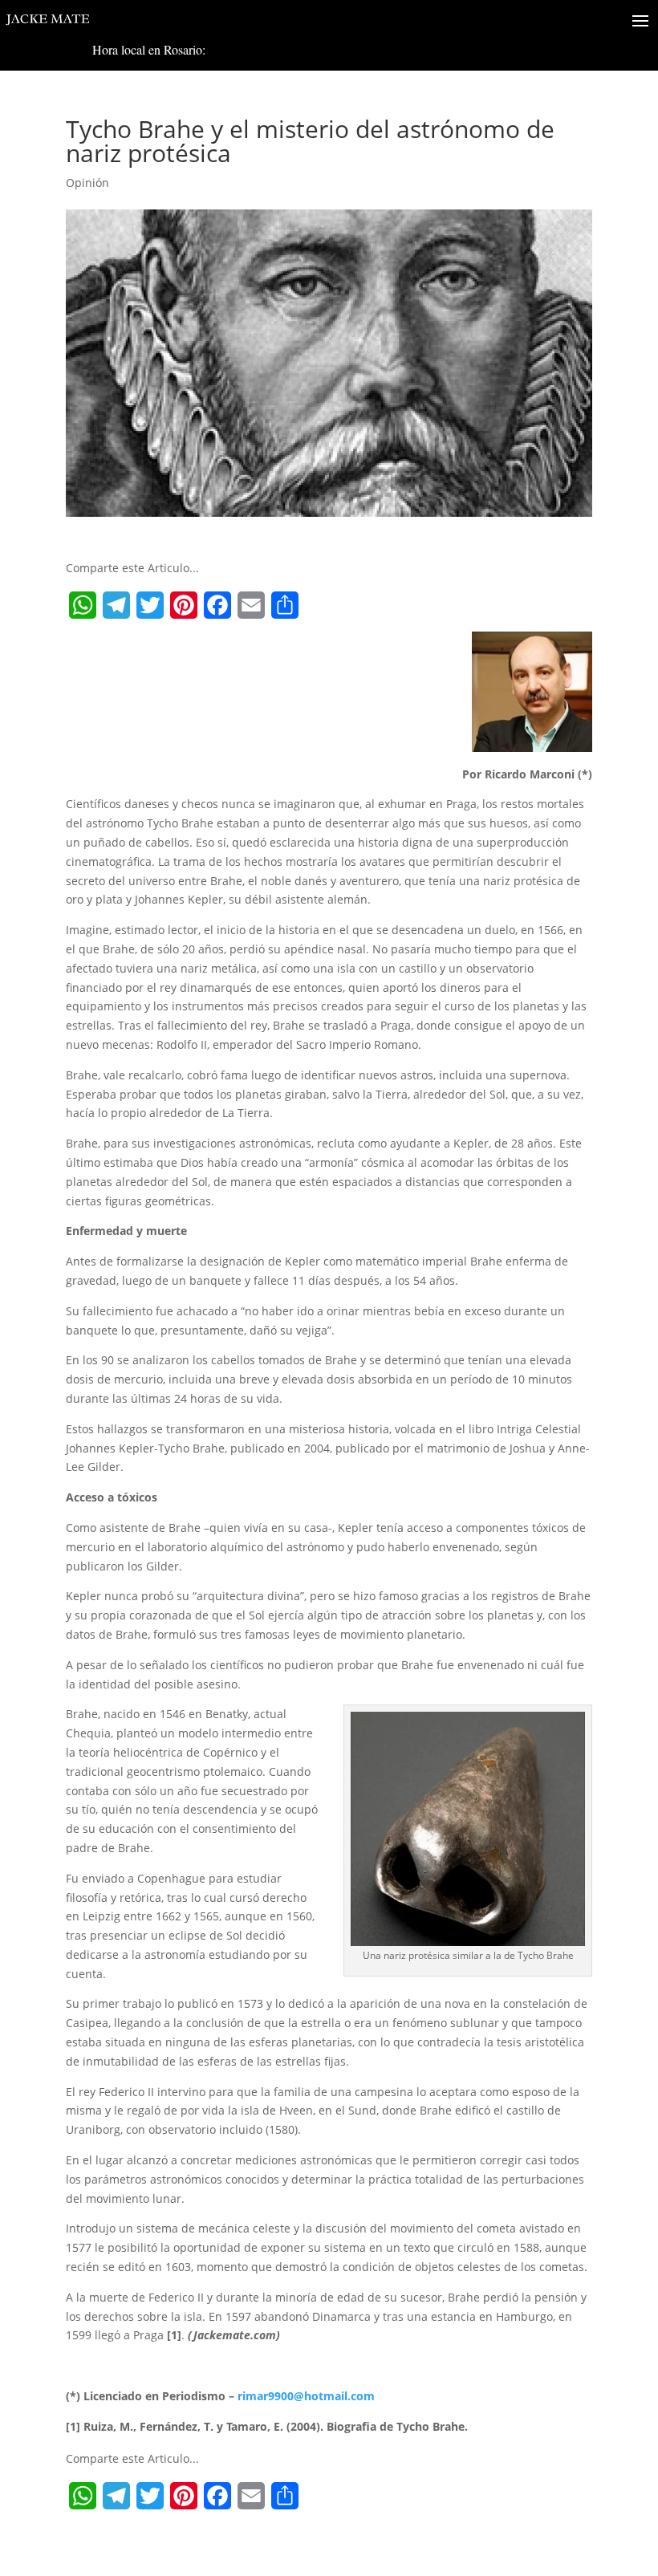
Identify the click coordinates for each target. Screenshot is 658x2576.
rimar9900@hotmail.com (306, 2396)
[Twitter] (150, 605)
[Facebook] (217, 605)
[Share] (285, 605)
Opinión (87, 183)
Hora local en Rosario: (149, 49)
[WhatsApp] (83, 605)
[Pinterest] (184, 605)
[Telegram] (116, 605)
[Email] (251, 605)
